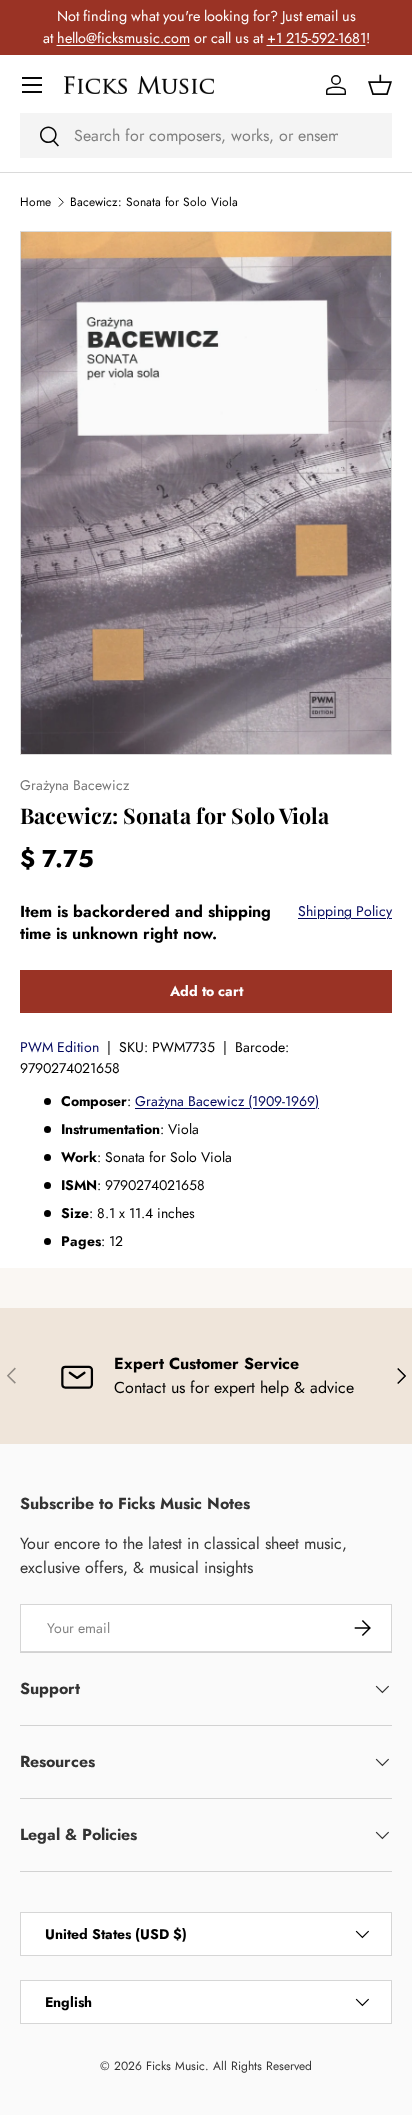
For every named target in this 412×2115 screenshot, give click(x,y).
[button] (380, 85)
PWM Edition (59, 1047)
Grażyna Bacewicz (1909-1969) (227, 1101)
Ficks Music (175, 2066)
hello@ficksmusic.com (123, 38)
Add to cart (206, 991)
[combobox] (206, 135)
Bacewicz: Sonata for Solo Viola (154, 202)
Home (35, 202)
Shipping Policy (345, 911)
